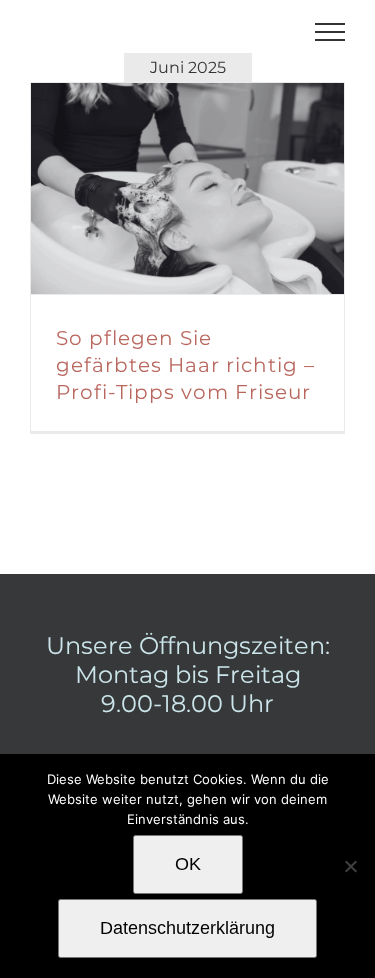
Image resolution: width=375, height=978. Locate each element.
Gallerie (212, 189)
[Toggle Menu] (330, 32)
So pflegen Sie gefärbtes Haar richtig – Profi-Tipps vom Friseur (163, 189)
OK (188, 864)
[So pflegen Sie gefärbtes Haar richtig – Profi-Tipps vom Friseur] (187, 188)
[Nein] (350, 866)
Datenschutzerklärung (187, 928)
